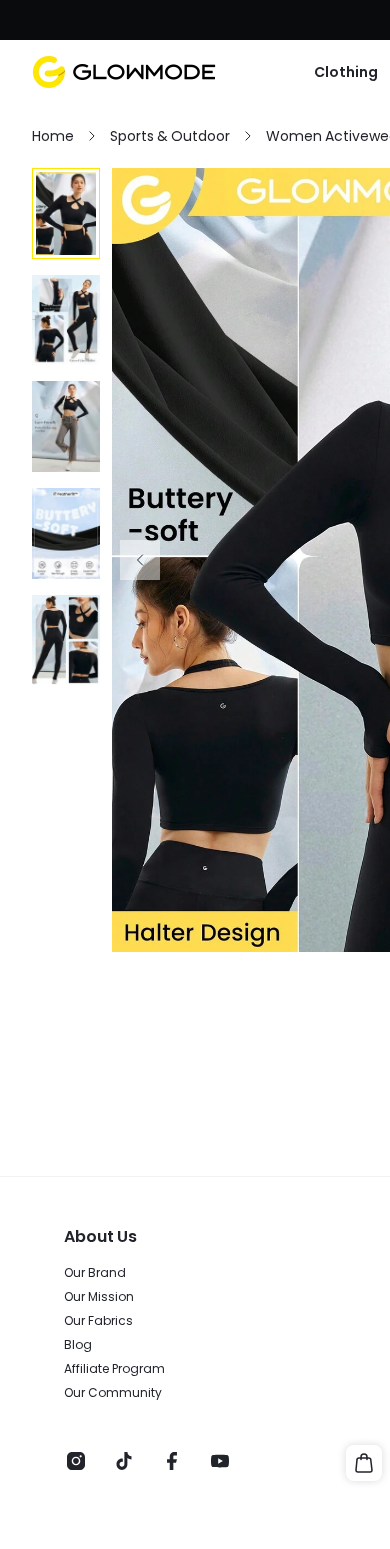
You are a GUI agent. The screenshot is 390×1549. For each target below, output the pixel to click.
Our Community (113, 1393)
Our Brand (95, 1273)
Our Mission (99, 1297)
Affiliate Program (114, 1369)
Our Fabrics (98, 1321)
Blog (78, 1345)
